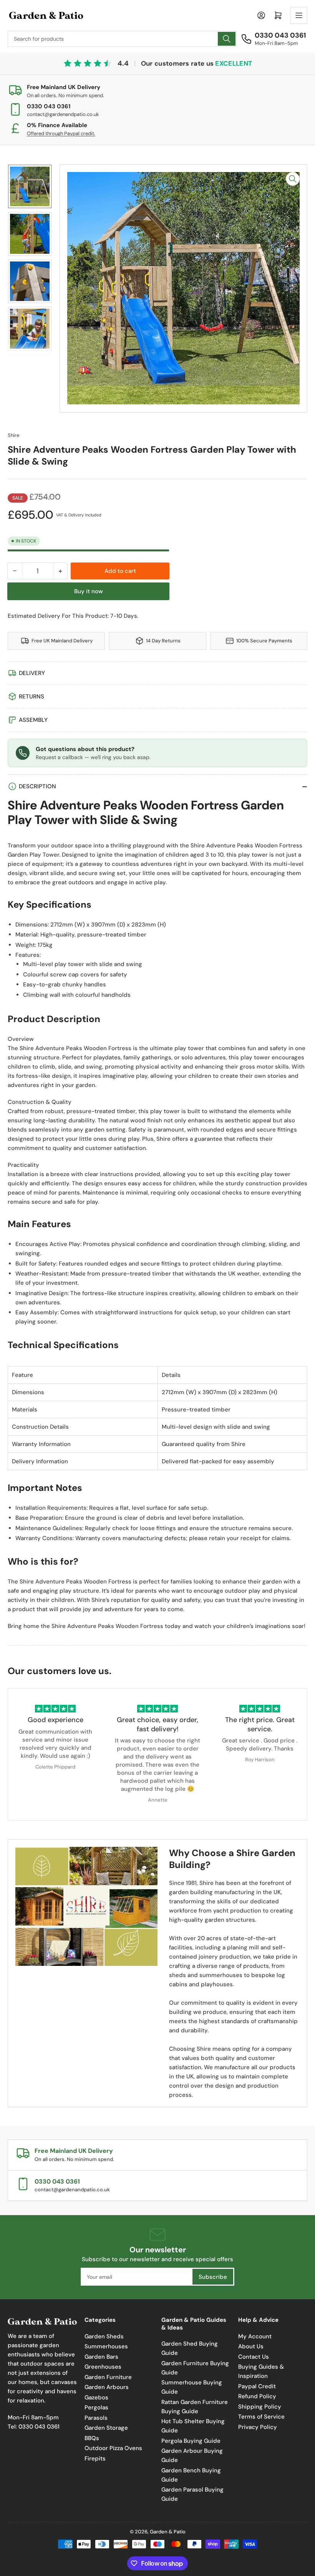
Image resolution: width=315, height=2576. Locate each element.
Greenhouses (103, 2367)
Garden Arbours (107, 2387)
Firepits (95, 2459)
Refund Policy (257, 2396)
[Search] (227, 39)
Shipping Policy (260, 2407)
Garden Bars (101, 2357)
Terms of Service (261, 2417)
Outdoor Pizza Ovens (113, 2448)
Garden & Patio (168, 2532)
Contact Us (254, 2357)
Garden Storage (106, 2428)
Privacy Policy (258, 2427)
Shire (13, 435)
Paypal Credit (257, 2386)
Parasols (96, 2418)
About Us (251, 2346)
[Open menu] (299, 15)
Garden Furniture (108, 2377)
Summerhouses (106, 2346)
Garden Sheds (104, 2336)
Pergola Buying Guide (191, 2441)
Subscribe (213, 2277)
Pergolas (96, 2407)
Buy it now (89, 591)
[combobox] (122, 39)
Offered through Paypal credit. (61, 133)
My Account (255, 2336)
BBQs (92, 2438)
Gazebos (96, 2397)
